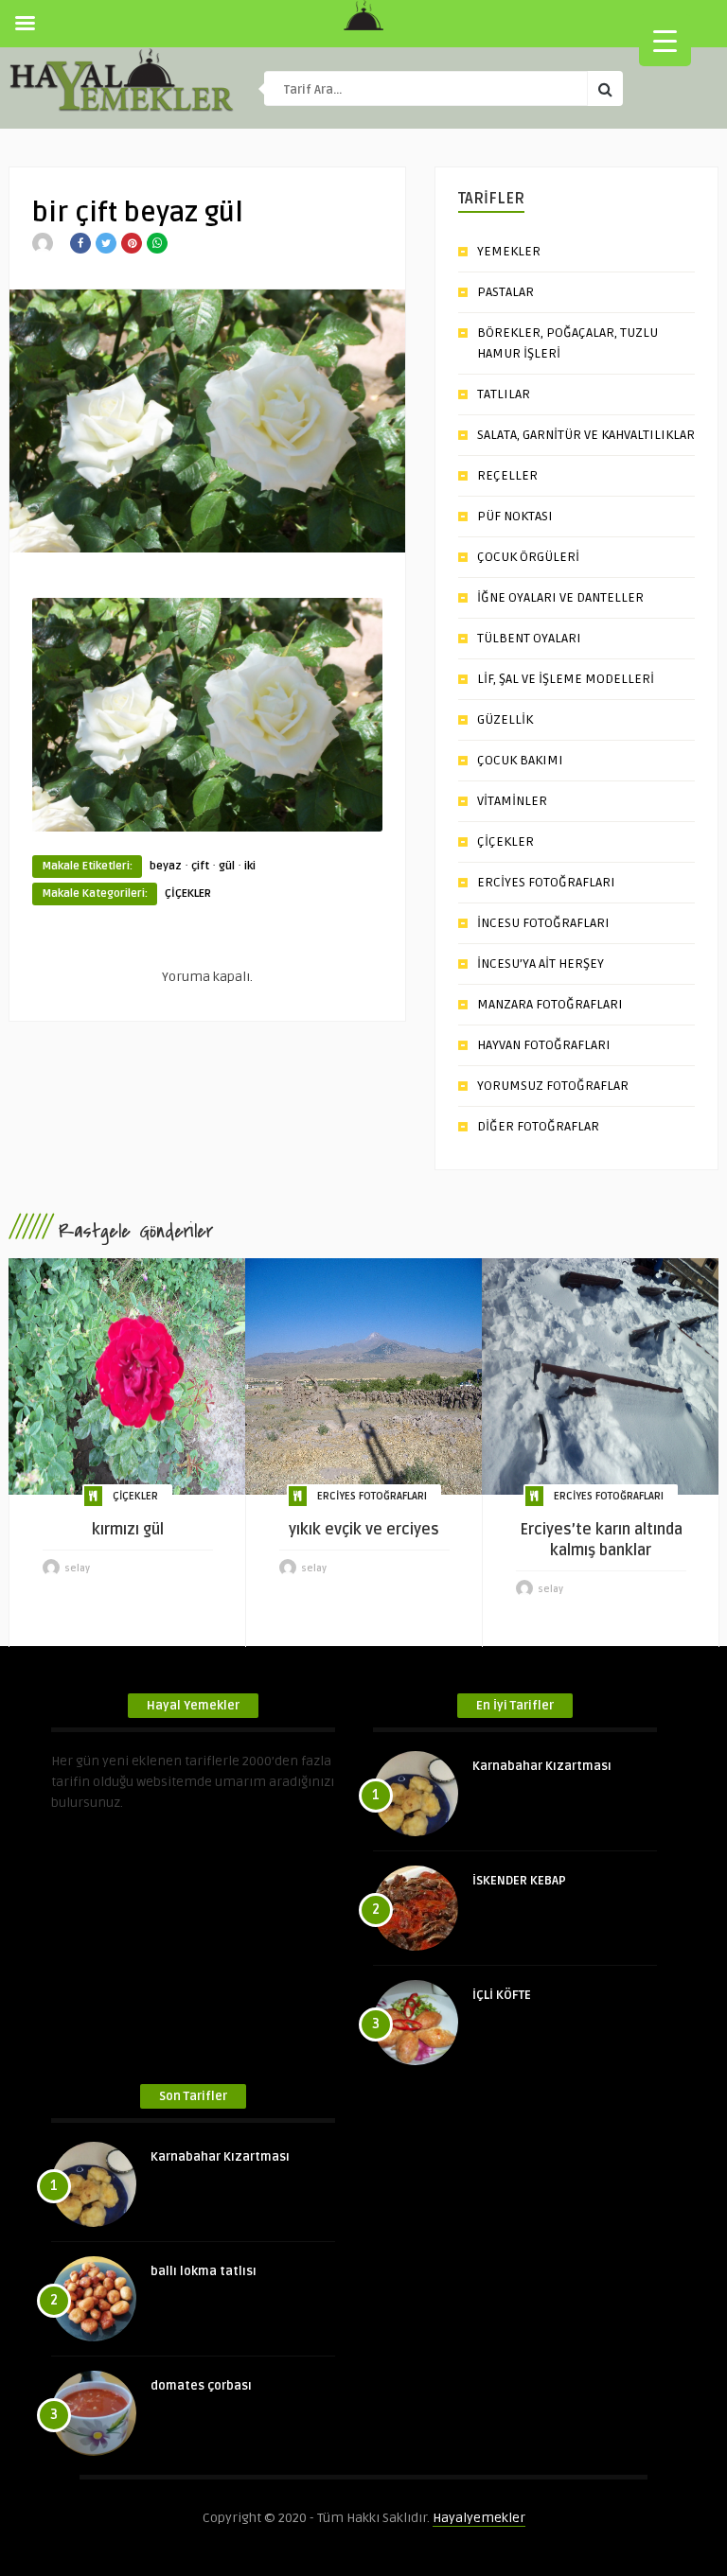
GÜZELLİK (505, 719)
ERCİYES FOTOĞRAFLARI (546, 882)
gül (227, 866)
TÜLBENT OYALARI (529, 638)
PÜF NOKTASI (515, 516)
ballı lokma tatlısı (204, 2271)
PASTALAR (505, 292)
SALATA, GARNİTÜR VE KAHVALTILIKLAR (586, 435)
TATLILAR (504, 394)
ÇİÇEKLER (188, 894)
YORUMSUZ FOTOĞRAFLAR (553, 1086)
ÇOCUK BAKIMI (520, 760)
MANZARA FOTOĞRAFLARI (550, 1004)
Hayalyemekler (479, 2518)
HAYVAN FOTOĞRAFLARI (544, 1045)
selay (77, 1568)
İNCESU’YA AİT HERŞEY (541, 964)
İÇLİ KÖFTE (502, 1995)
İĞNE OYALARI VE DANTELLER (560, 597)
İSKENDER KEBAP (519, 1881)
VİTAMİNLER (512, 801)
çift (200, 866)
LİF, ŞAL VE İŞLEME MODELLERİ (566, 679)
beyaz (166, 866)
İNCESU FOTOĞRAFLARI (543, 923)
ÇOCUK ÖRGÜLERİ (528, 557)
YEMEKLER (509, 251)
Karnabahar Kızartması (542, 1766)
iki (250, 866)
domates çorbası (201, 2386)
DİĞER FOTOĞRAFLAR (538, 1126)
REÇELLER (507, 475)
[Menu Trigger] (665, 40)
